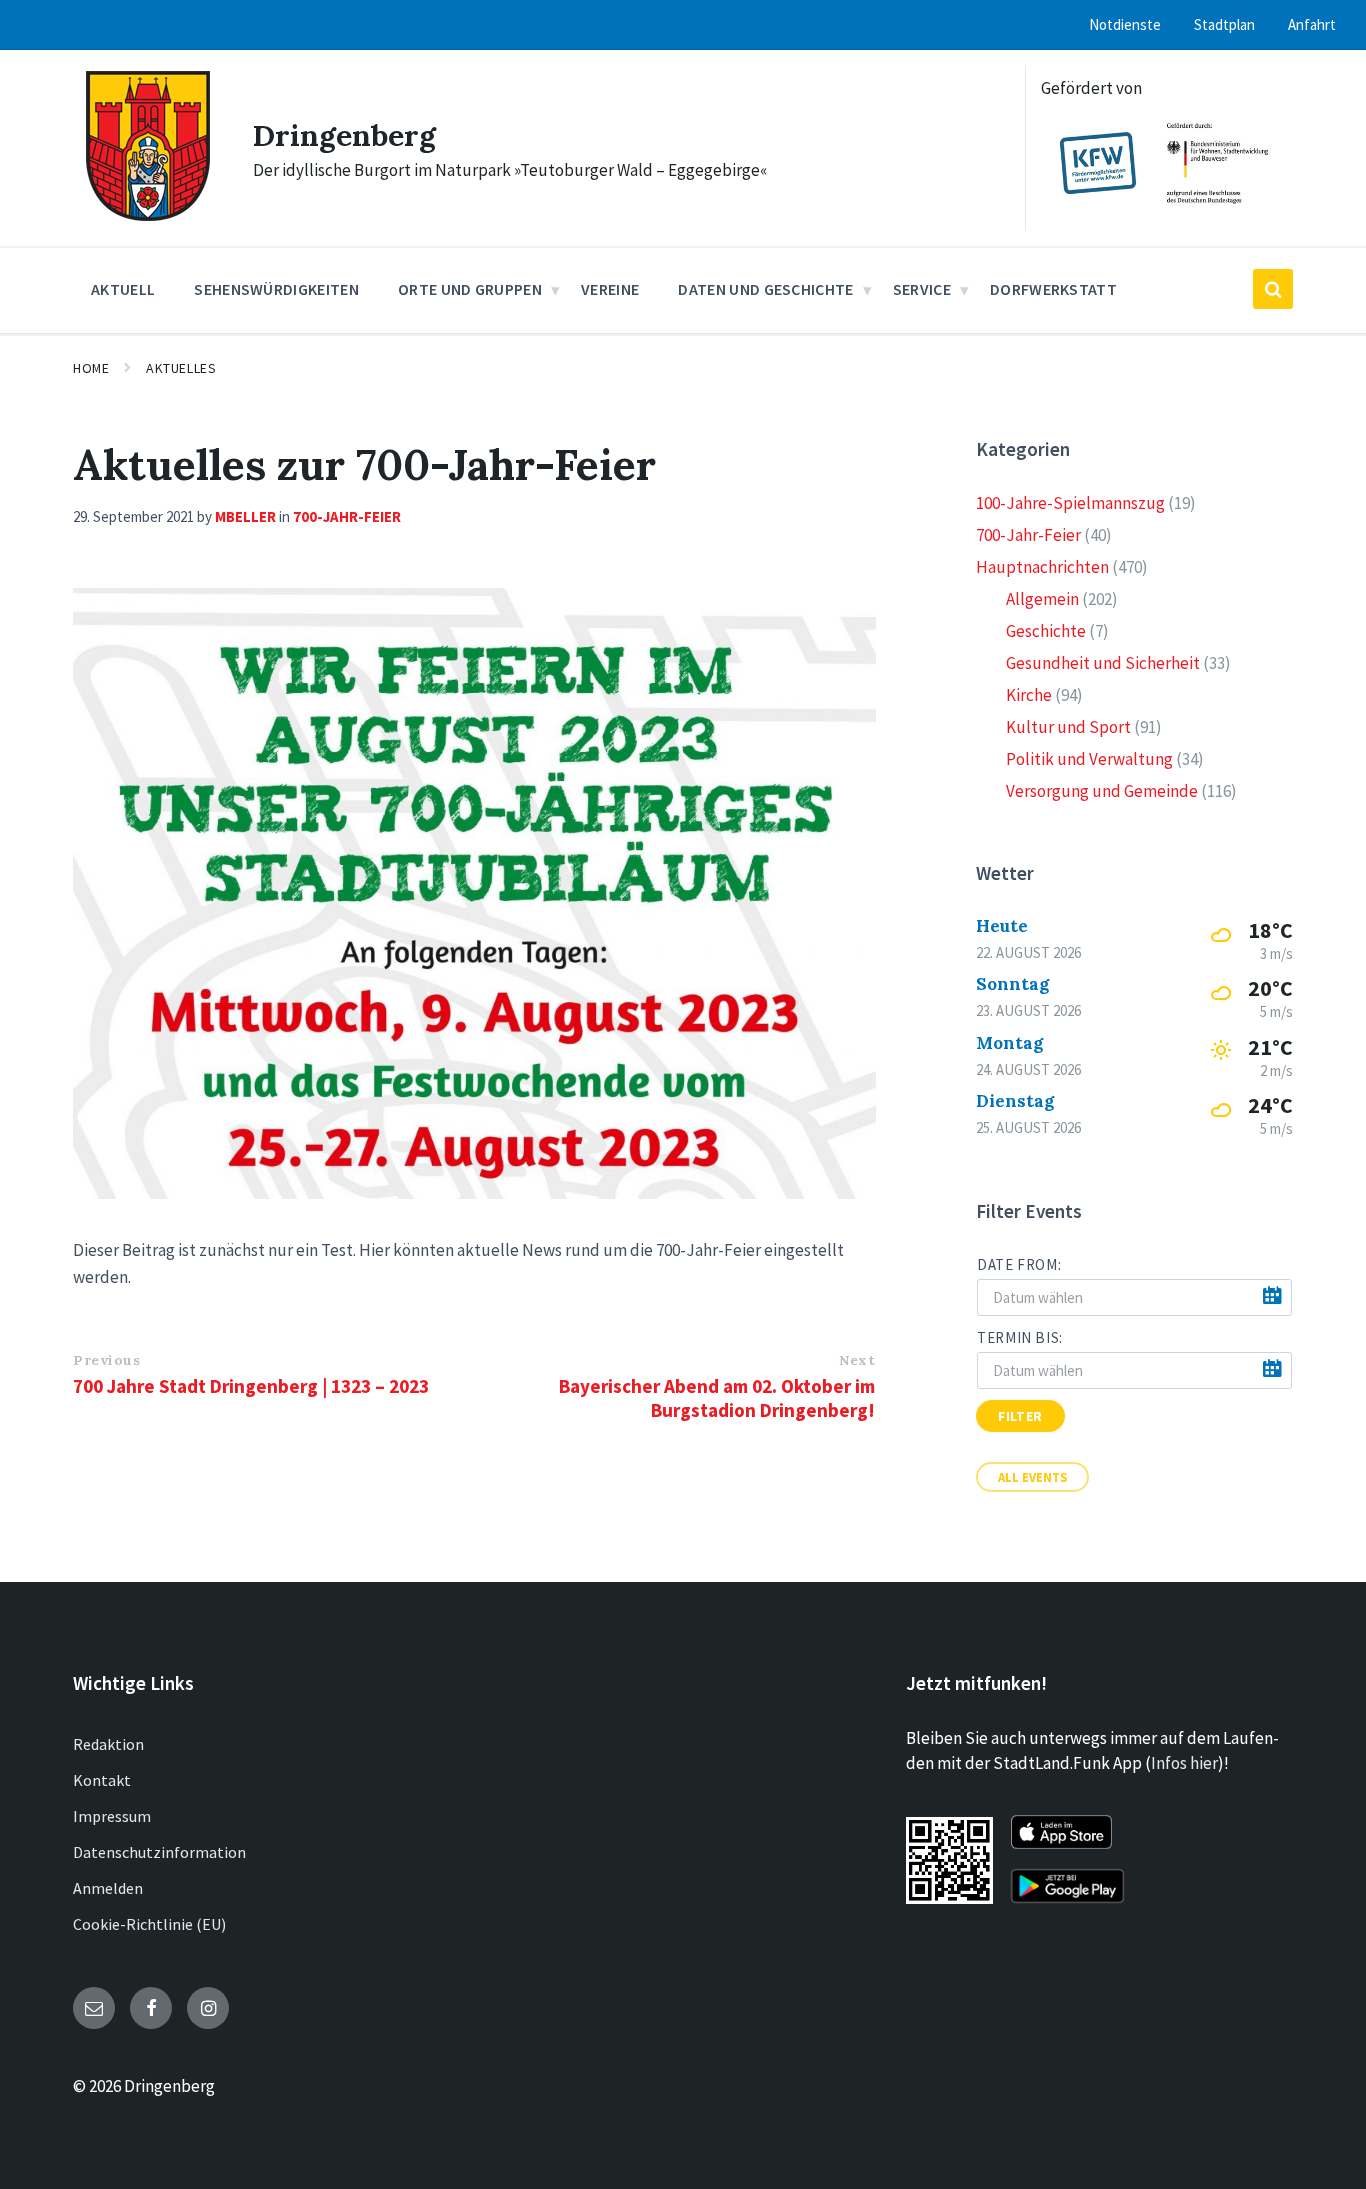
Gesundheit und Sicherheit (1103, 663)
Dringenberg (344, 135)
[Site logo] (148, 215)
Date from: (1019, 1264)
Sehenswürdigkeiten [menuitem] (276, 289)
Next (857, 1360)
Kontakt (102, 1780)
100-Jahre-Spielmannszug (1070, 503)
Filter (1020, 1416)
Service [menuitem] (922, 289)
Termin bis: (1020, 1337)
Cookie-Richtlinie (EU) (149, 1924)
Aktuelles (181, 368)
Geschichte (1046, 631)
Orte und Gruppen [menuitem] (470, 289)
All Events (1032, 1477)
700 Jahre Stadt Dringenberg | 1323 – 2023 (251, 1386)
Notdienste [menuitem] (1125, 24)
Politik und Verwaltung (1089, 759)
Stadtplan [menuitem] (1224, 24)
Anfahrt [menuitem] (1312, 24)
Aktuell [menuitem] (123, 289)
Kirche (1029, 695)
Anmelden (108, 1888)
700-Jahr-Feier (347, 516)
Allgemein (1042, 599)
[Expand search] (1273, 289)
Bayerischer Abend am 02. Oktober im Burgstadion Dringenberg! (717, 1398)
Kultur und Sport (1068, 727)
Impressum (112, 1816)
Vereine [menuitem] (610, 289)
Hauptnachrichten (1042, 567)
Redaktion (108, 1744)
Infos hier (1184, 1763)
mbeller (245, 516)
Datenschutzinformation (159, 1852)
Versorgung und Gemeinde (1102, 791)
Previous (106, 1360)
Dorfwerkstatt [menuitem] (1053, 289)
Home (91, 368)
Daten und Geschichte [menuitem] (765, 289)
